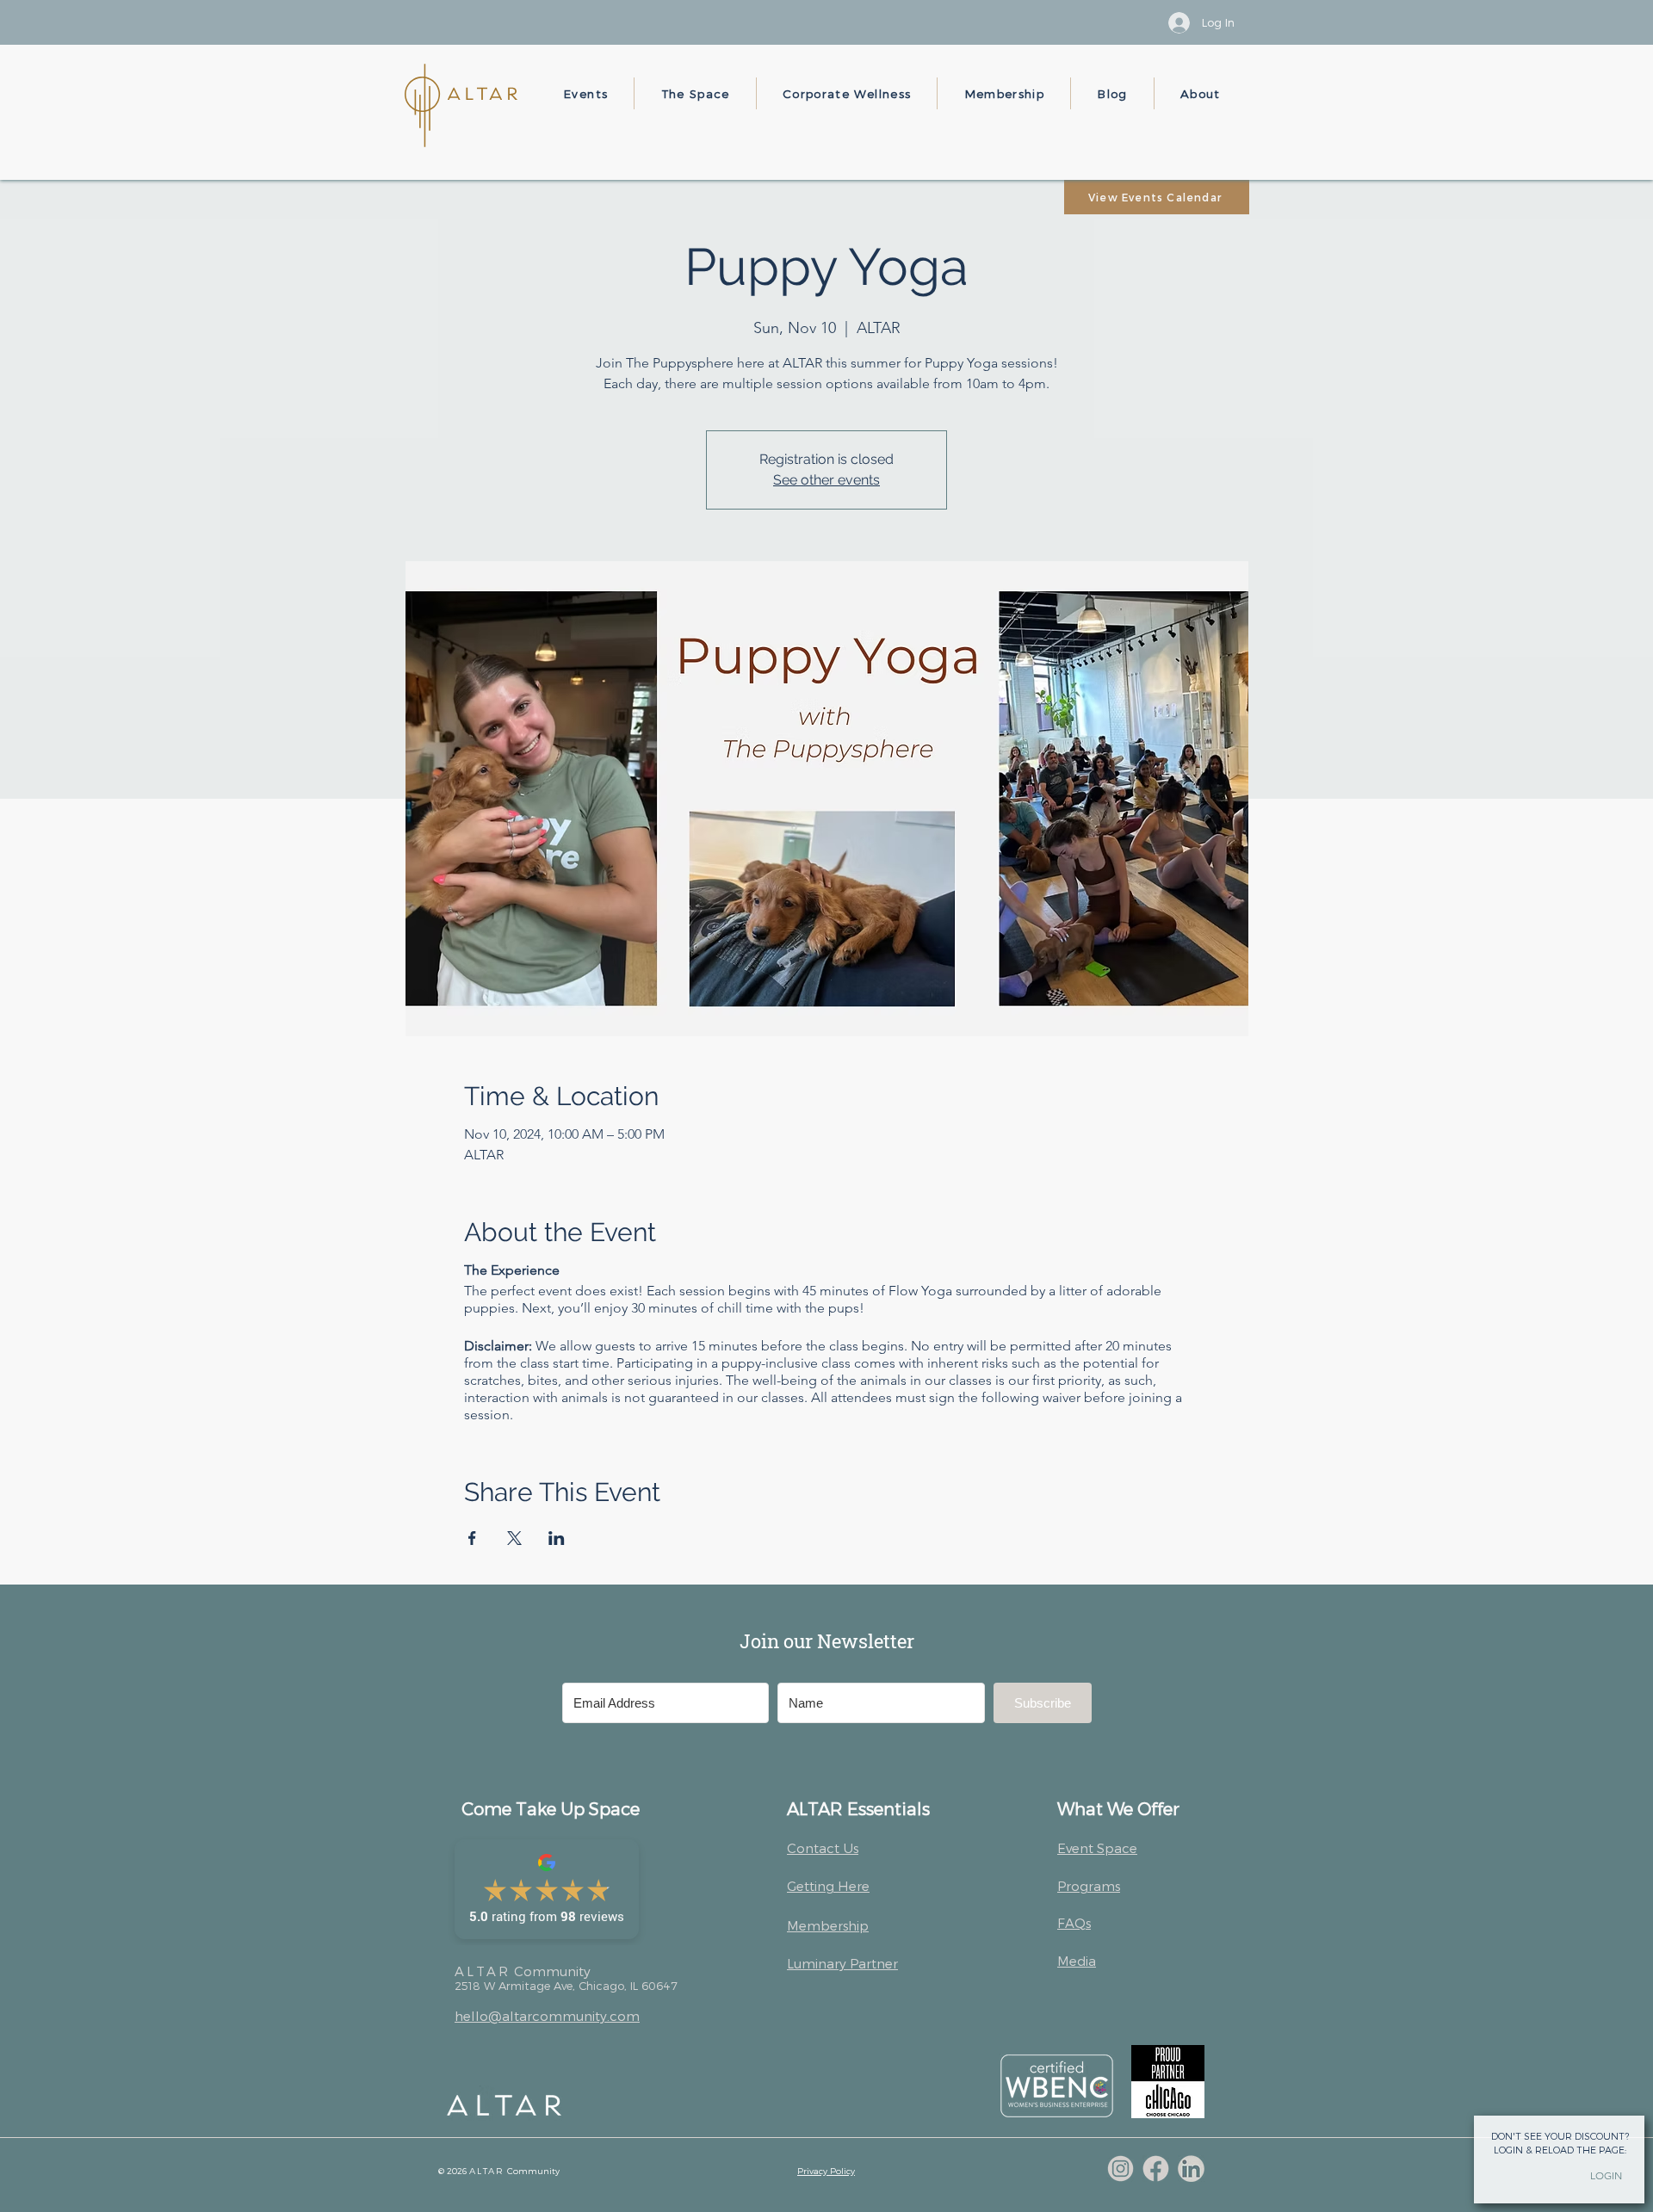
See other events (826, 480)
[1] (1121, 2169)
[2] (1156, 2169)
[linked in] (1191, 2169)
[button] (586, 93)
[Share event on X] (514, 1538)
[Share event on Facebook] (472, 1538)
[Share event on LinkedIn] (557, 1538)
